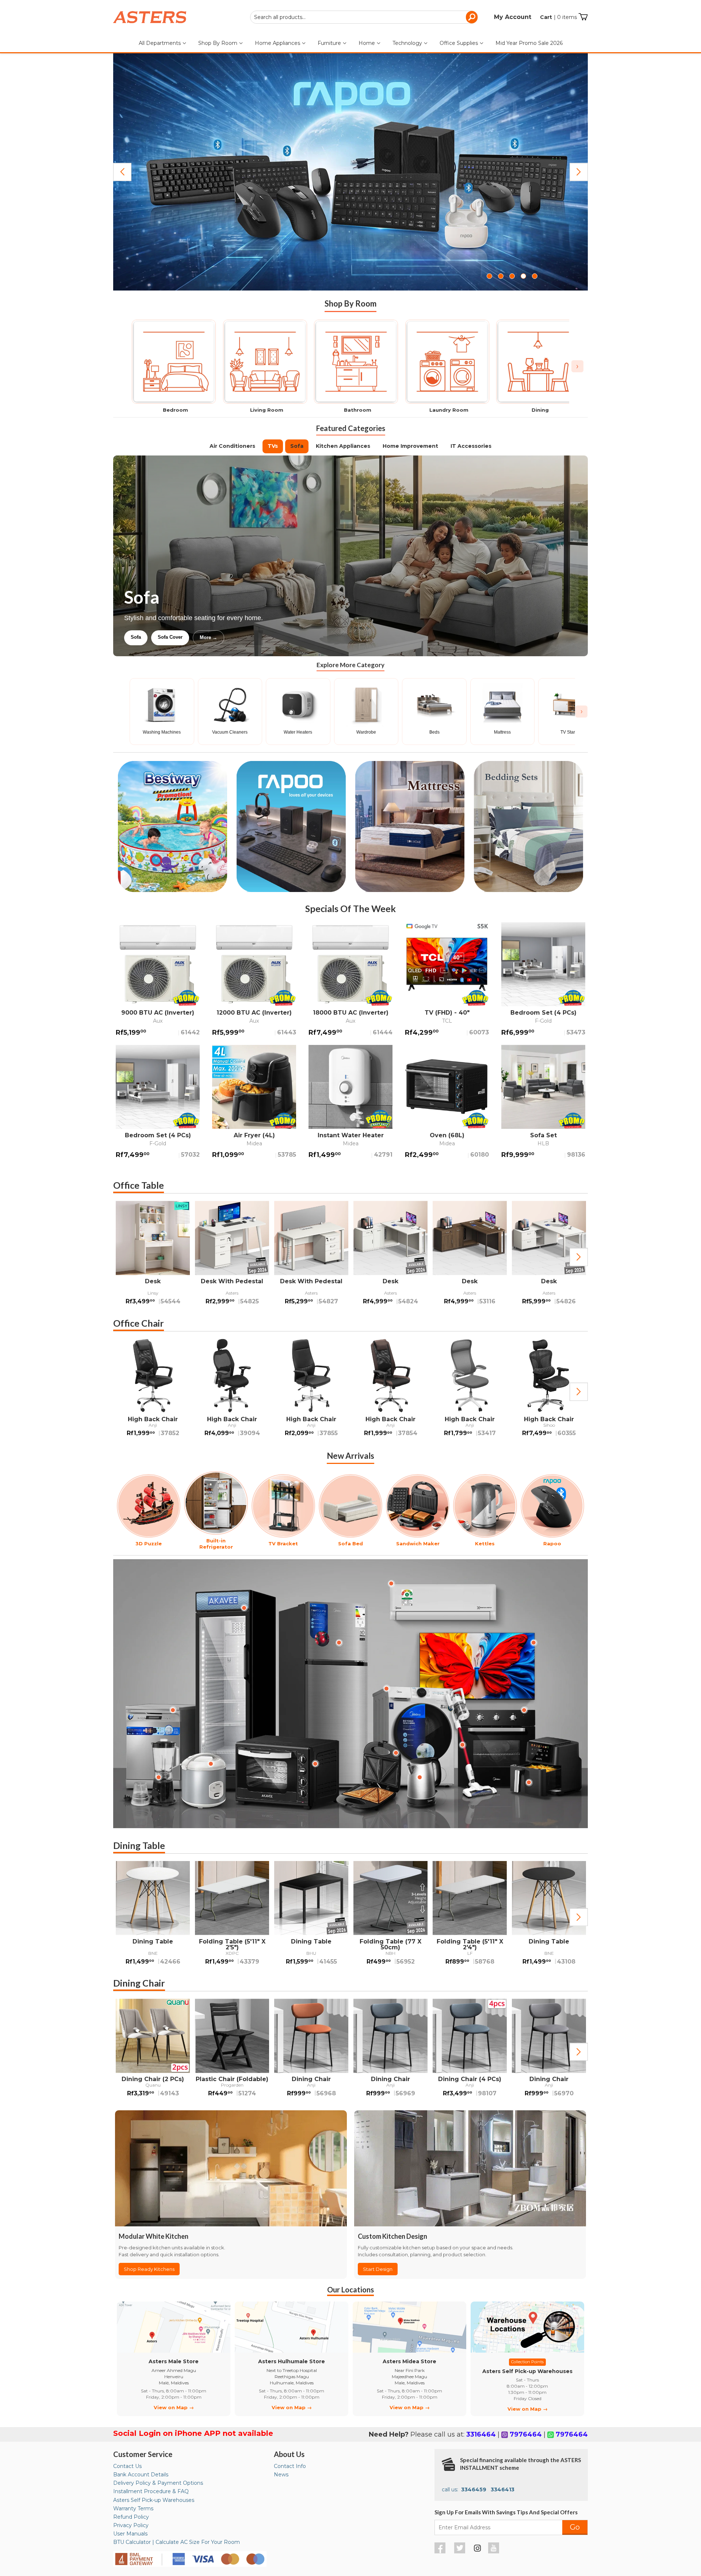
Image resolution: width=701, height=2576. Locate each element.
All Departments (160, 43)
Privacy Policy (131, 2525)
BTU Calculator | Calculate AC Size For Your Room (177, 2542)
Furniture (330, 43)
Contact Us (127, 2466)
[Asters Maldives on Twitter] (461, 2552)
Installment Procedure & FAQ (151, 2491)
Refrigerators (145, 637)
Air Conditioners (232, 446)
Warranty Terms (133, 2508)
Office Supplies (459, 43)
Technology (408, 43)
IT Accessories (471, 446)
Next (579, 172)
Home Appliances (278, 43)
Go (575, 2527)
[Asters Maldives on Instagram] (478, 2549)
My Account (513, 17)
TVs (273, 446)
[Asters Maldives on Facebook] (441, 2552)
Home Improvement (410, 446)
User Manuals (130, 2534)
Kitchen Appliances (343, 446)
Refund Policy (131, 2517)
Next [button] (579, 1257)
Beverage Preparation (201, 637)
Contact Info (290, 2466)
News (281, 2475)
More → (282, 637)
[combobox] (364, 17)
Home (367, 43)
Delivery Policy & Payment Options (158, 2483)
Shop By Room (219, 43)
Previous (122, 172)
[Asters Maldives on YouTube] (495, 2552)
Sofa (297, 446)
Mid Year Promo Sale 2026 (529, 43)
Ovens (249, 637)
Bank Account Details (141, 2475)
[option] (153, 1257)
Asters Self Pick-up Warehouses (154, 2500)
